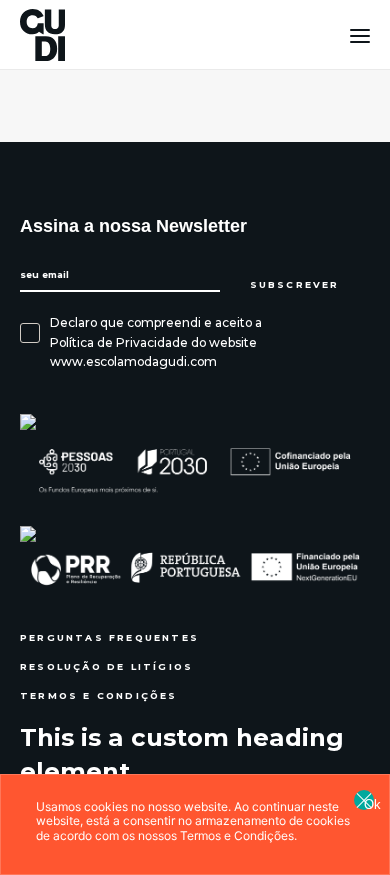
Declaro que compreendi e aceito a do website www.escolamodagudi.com (156, 342)
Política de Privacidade (119, 342)
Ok (369, 803)
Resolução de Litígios (106, 666)
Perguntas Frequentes (109, 637)
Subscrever (297, 285)
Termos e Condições (99, 695)
